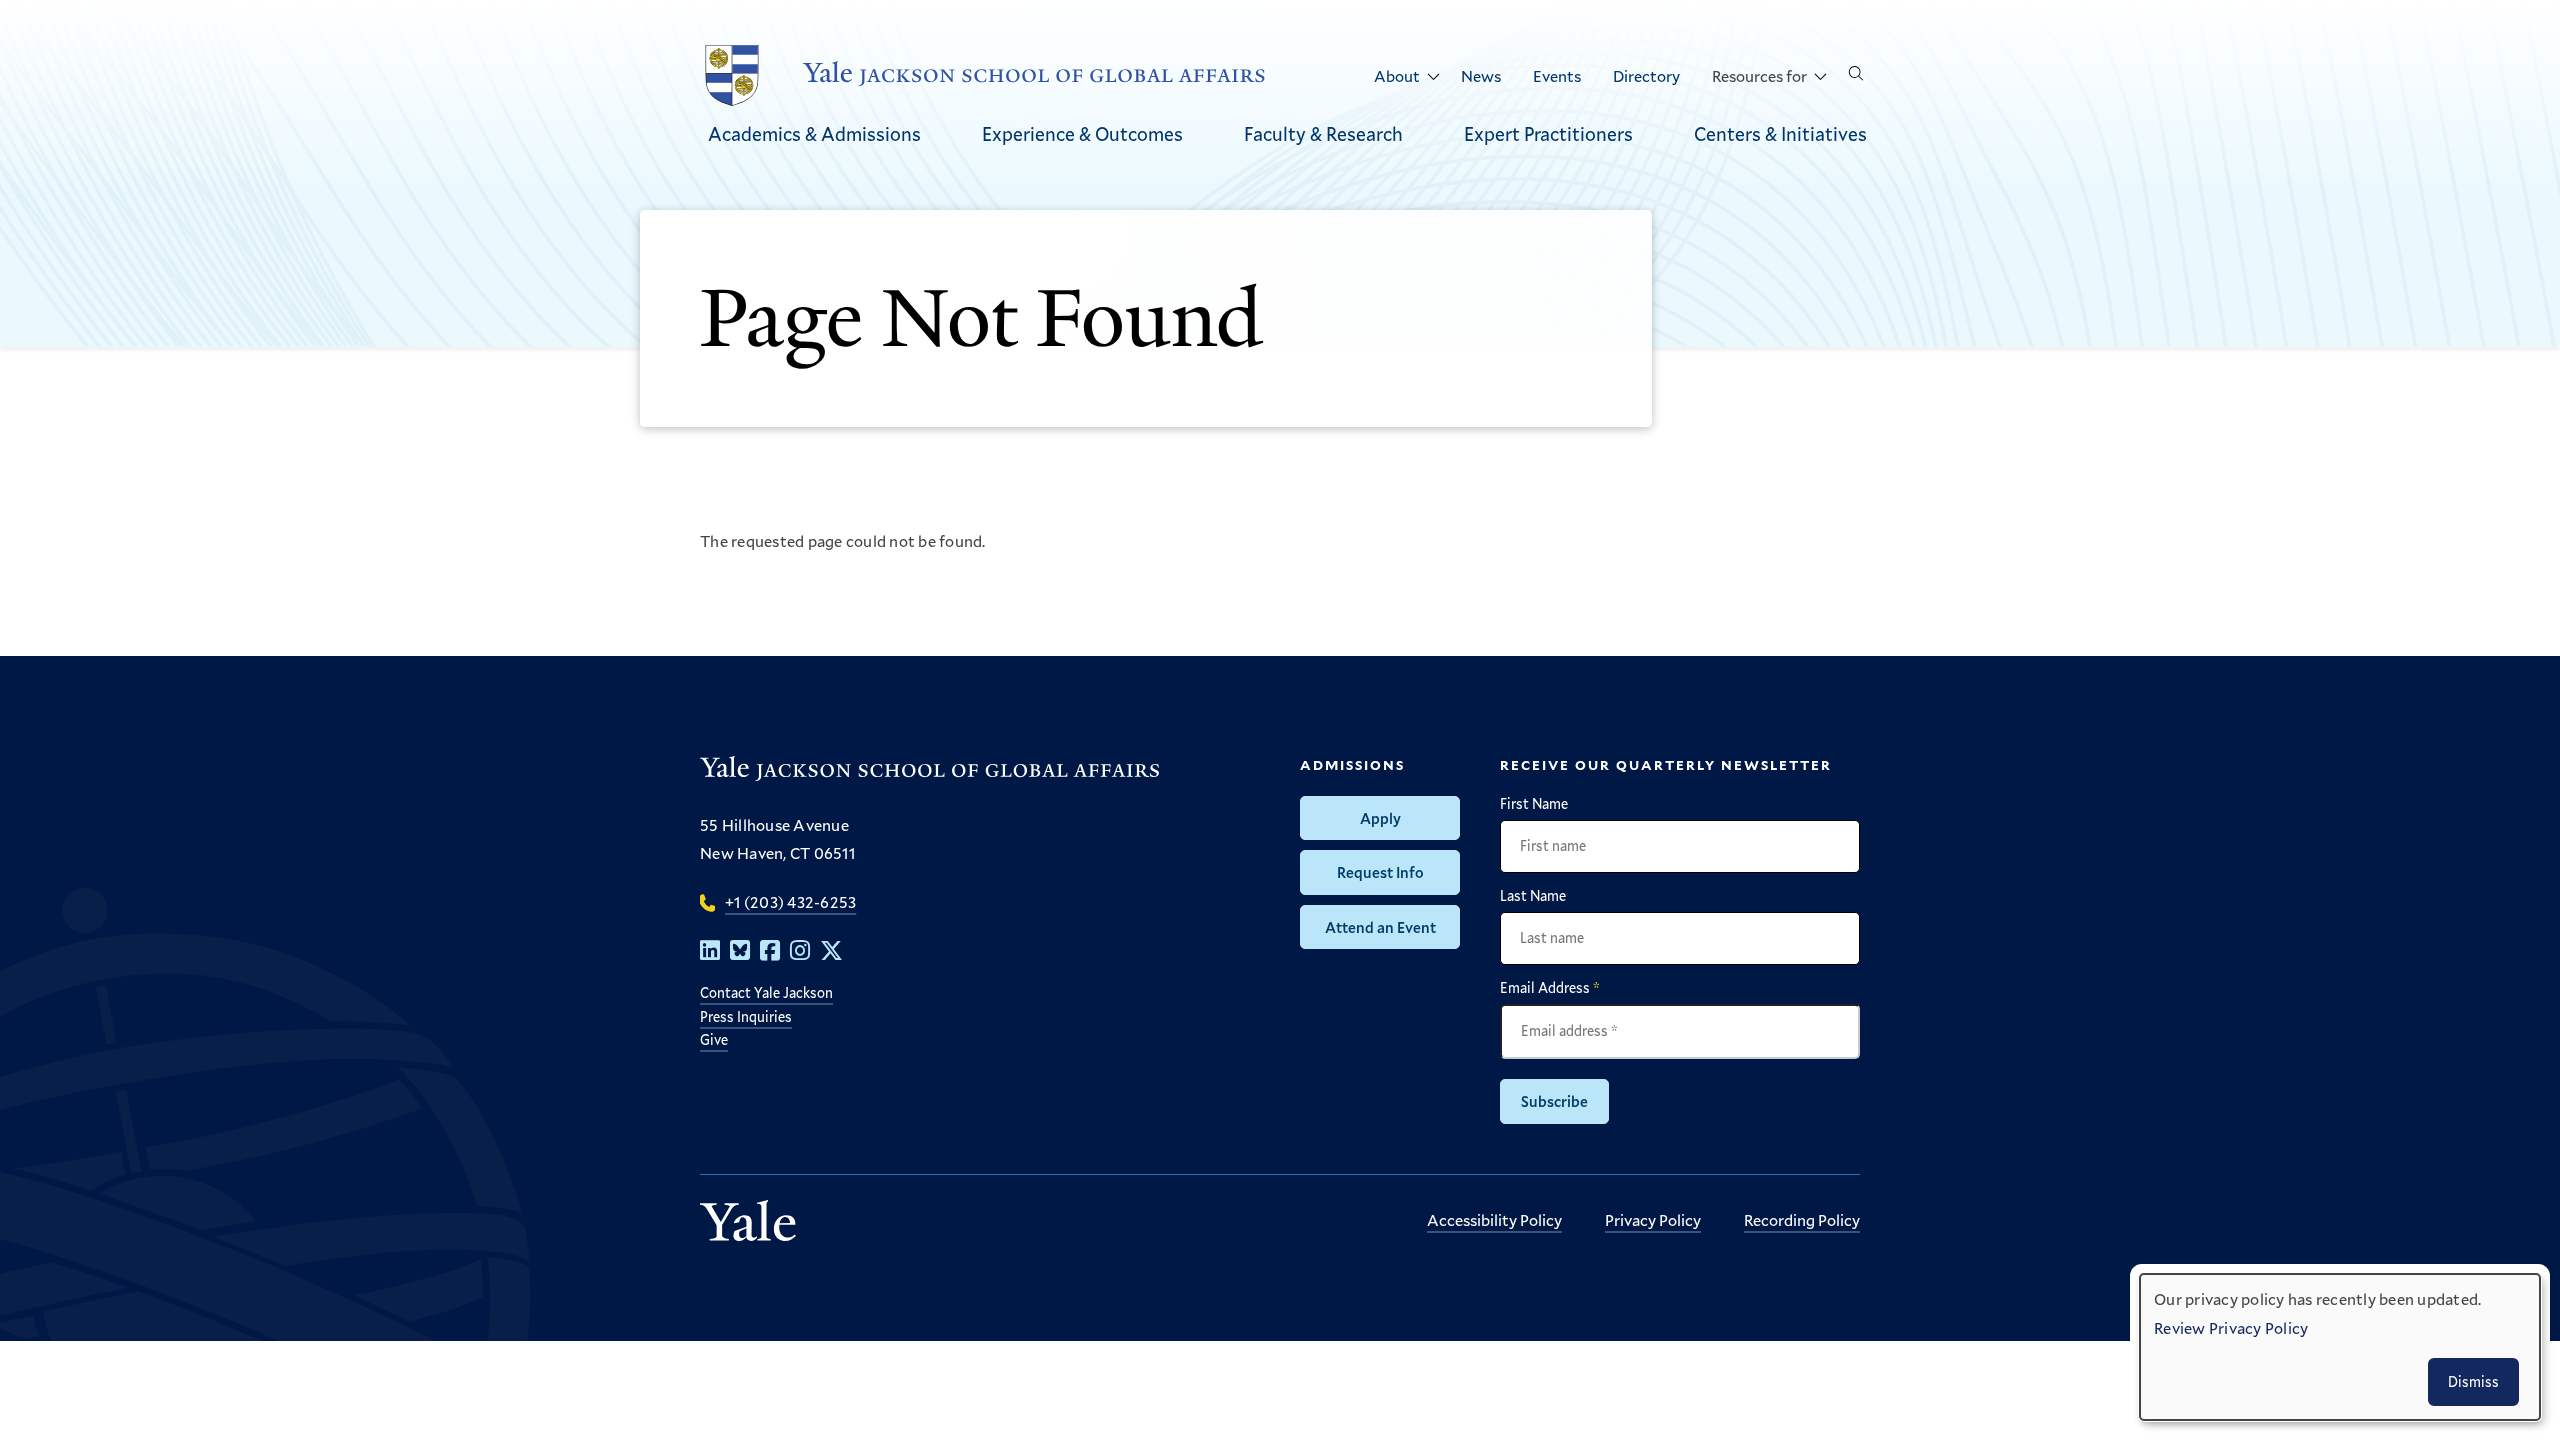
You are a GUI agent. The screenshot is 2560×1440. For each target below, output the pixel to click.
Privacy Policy (1653, 1219)
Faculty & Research (1323, 133)
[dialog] (2340, 1347)
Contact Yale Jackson (766, 992)
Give (714, 1039)
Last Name (1533, 896)
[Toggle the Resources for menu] (1820, 77)
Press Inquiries (746, 1016)
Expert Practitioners (1548, 133)
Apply (1380, 818)
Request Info (1380, 872)
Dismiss (2473, 1381)
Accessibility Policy (1494, 1219)
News (1481, 75)
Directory (1646, 75)
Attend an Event (1380, 927)
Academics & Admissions (814, 133)
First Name (1534, 804)
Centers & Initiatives (1780, 133)
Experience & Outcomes (1082, 133)
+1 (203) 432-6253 (790, 901)
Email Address (1550, 988)
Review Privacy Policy (2231, 1327)
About (1397, 75)
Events (1557, 75)
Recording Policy (1802, 1219)
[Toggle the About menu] (1433, 77)
